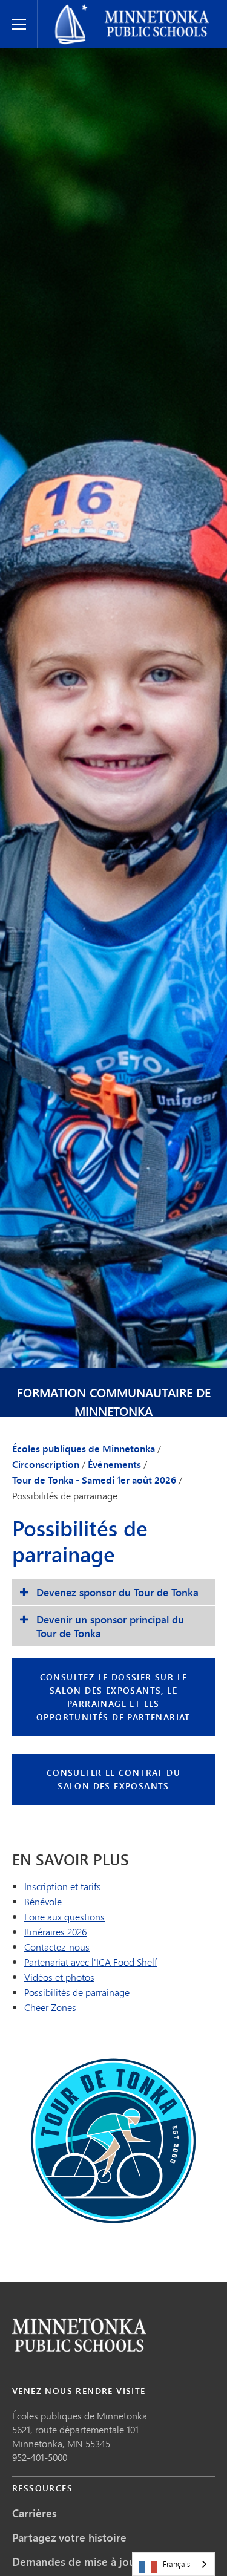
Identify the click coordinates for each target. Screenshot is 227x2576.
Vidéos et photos (59, 1977)
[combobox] (173, 2564)
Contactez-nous (57, 1947)
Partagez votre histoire (69, 2537)
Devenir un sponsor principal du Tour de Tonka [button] (110, 1626)
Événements (114, 1464)
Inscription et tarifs (63, 1886)
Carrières (35, 2513)
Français (176, 2564)
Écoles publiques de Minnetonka (113, 10)
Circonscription (46, 1464)
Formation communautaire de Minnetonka (114, 1402)
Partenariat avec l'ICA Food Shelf (91, 1962)
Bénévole (43, 1901)
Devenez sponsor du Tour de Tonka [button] (117, 1592)
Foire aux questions (64, 1916)
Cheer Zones (50, 2007)
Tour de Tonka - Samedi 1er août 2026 (94, 1480)
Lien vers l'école (79, 2335)
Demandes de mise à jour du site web (107, 2561)
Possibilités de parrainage (77, 1992)
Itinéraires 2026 (55, 1932)
